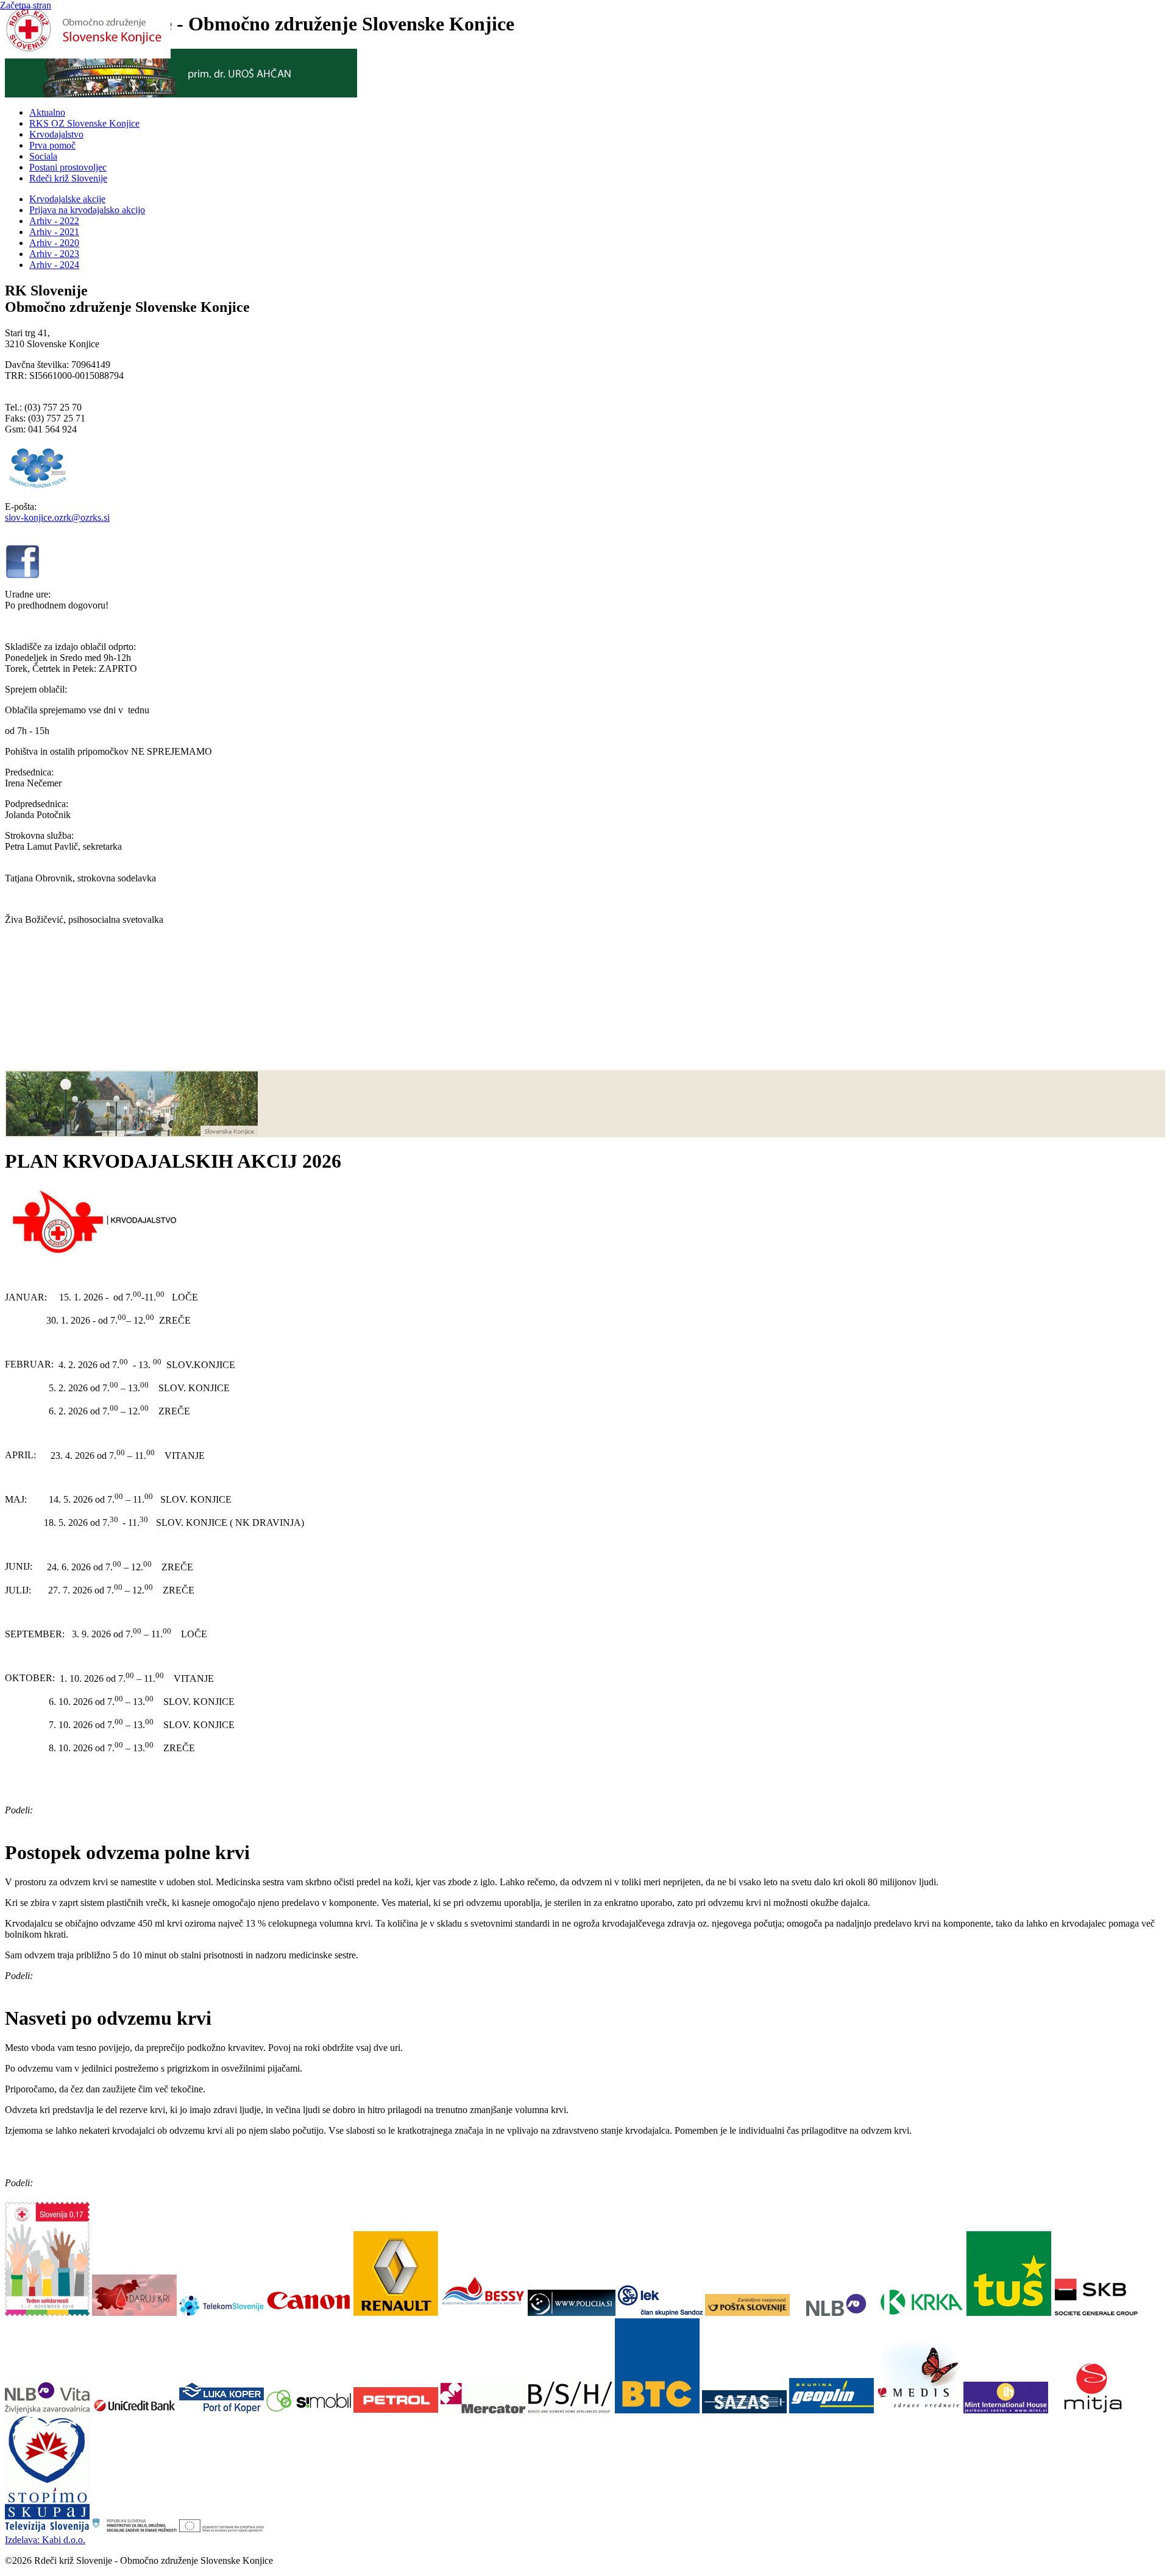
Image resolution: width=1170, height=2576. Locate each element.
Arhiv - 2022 (54, 221)
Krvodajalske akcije (67, 199)
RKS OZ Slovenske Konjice (84, 123)
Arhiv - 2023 (54, 254)
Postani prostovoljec (68, 167)
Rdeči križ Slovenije (68, 178)
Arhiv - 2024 (54, 265)
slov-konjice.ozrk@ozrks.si (57, 517)
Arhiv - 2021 (54, 232)
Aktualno (47, 112)
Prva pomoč (52, 145)
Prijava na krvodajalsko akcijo (87, 210)
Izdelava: (45, 2540)
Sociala (43, 156)
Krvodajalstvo (56, 134)
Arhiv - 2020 (54, 243)
